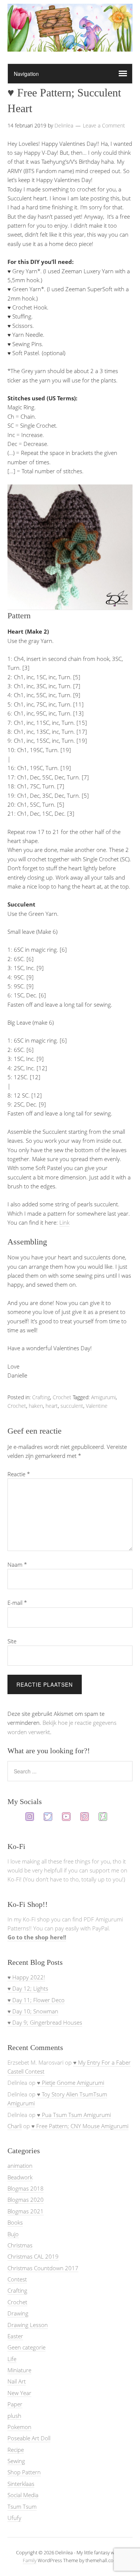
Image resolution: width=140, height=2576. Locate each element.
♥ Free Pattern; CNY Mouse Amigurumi (80, 2126)
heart (52, 1406)
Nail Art (17, 2381)
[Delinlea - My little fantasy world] (70, 44)
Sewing (16, 2461)
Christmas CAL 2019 (33, 2256)
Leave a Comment (104, 125)
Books (15, 2222)
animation (20, 2166)
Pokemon (19, 2427)
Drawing (18, 2313)
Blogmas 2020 (26, 2200)
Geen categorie (27, 2347)
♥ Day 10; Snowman (33, 2011)
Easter (15, 2336)
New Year (19, 2393)
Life (12, 2359)
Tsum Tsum (22, 2506)
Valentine (97, 1406)
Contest (17, 2279)
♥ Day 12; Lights (28, 1988)
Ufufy (14, 2518)
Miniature (19, 2370)
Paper (15, 2404)
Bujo (13, 2234)
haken (36, 1406)
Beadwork (20, 2177)
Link (64, 1222)
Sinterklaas (21, 2484)
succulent (72, 1406)
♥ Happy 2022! (26, 1977)
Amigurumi (103, 1397)
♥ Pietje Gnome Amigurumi (71, 2083)
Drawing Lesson (28, 2325)
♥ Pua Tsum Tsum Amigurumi (74, 2115)
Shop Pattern (24, 2472)
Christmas (20, 2245)
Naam (17, 1564)
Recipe (16, 2450)
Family (30, 2560)
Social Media (23, 2495)
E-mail (17, 1603)
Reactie (19, 1474)
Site (12, 1641)
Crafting (41, 1397)
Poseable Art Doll (29, 2438)
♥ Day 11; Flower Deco (36, 2000)
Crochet (62, 1397)
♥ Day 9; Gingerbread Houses (45, 2022)
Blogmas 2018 (26, 2188)
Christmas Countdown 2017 (43, 2268)
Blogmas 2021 (26, 2211)
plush (14, 2416)
